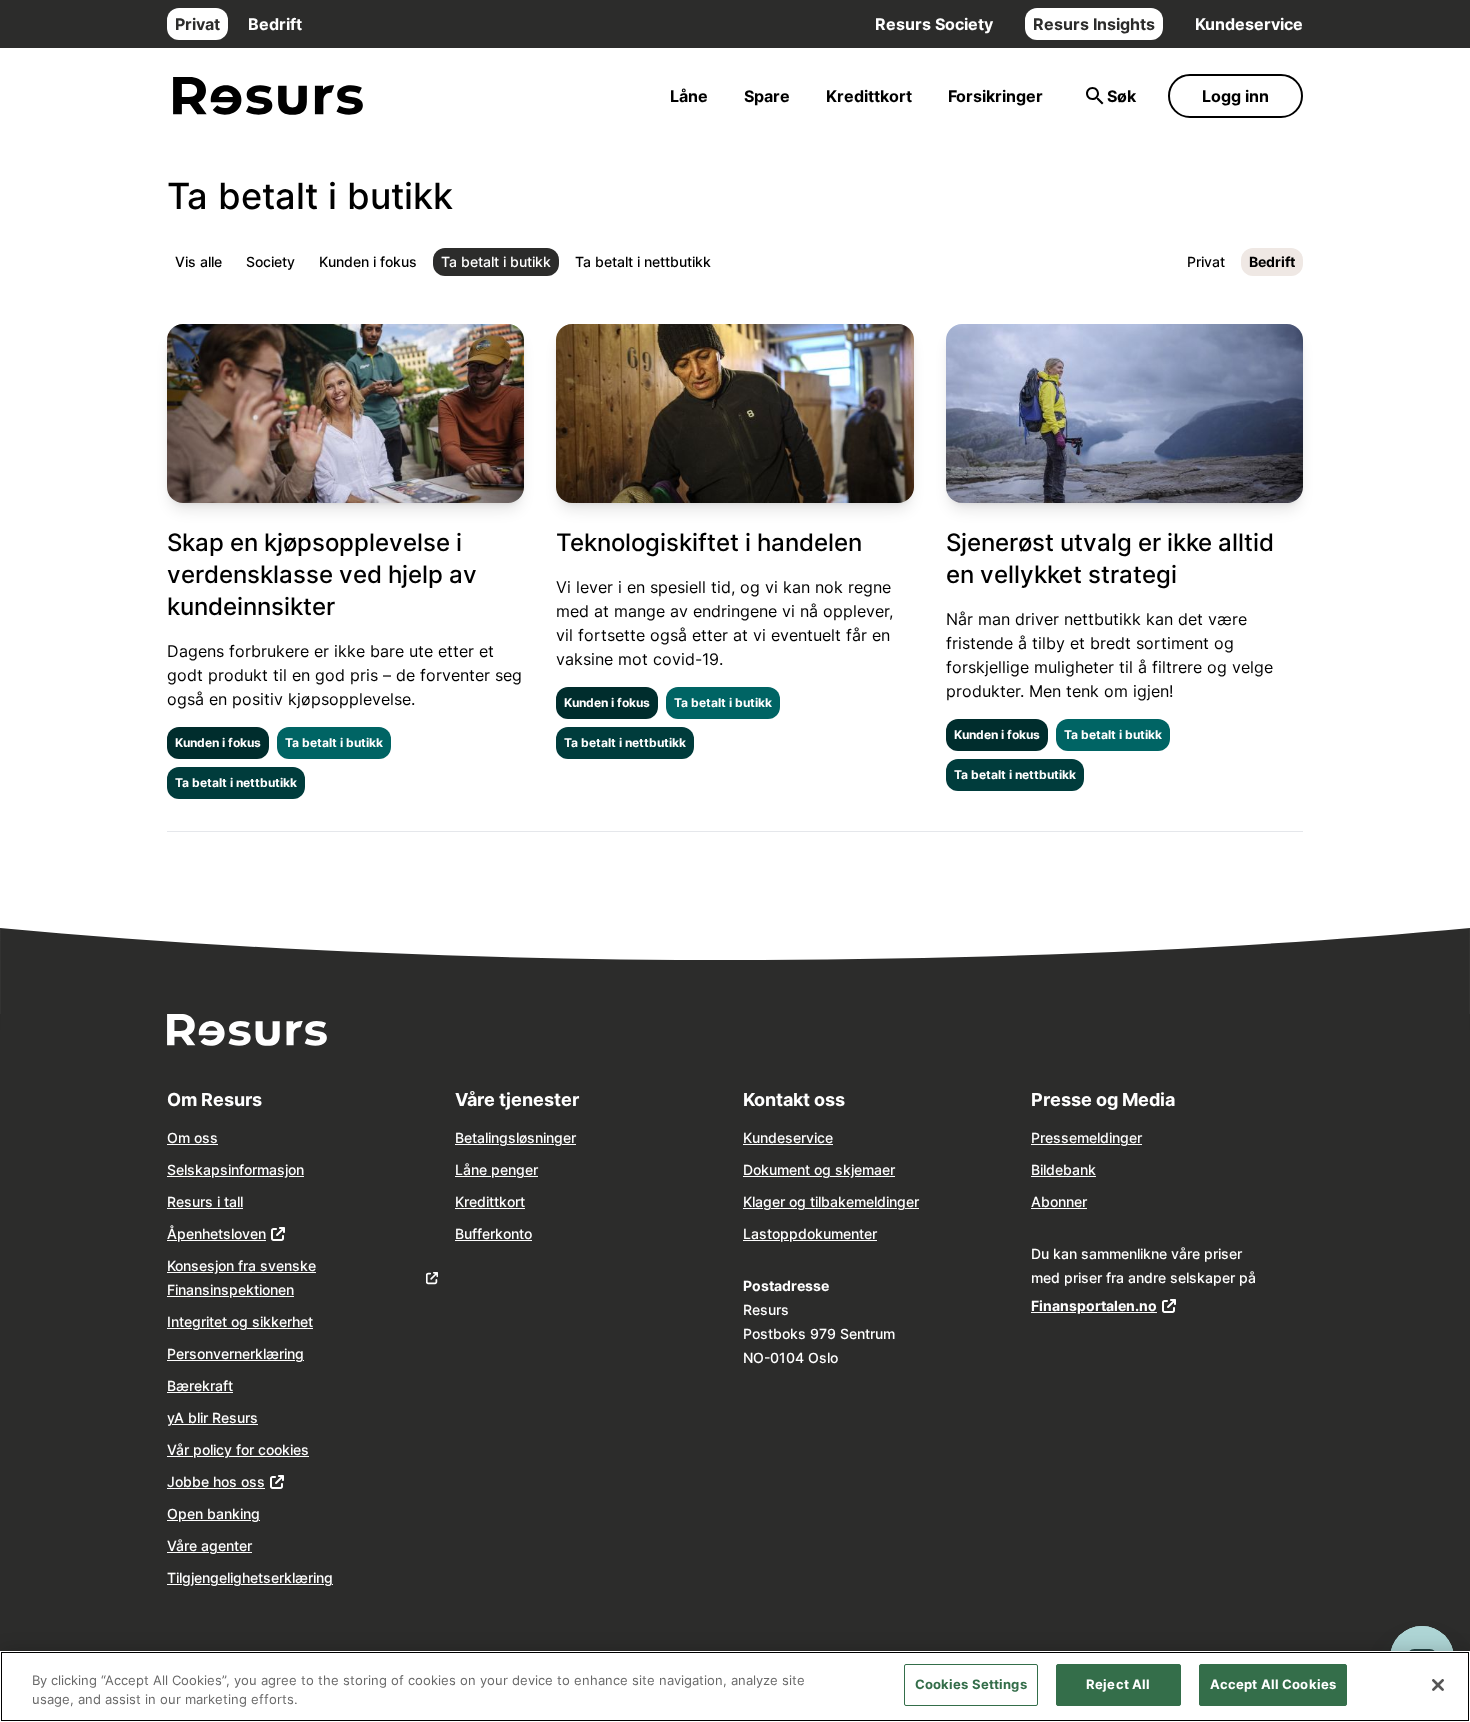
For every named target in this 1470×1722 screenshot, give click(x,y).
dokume (824, 1233)
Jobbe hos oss (216, 1481)
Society (270, 261)
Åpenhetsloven (216, 1233)
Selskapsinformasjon (235, 1169)
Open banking (213, 1513)
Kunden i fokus (368, 261)
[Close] (1438, 1685)
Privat (197, 24)
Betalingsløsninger (515, 1137)
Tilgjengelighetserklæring (250, 1577)
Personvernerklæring (235, 1353)
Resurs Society (934, 24)
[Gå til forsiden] (268, 96)
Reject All (1118, 1684)
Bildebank (1063, 1169)
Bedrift (275, 24)
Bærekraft (200, 1385)
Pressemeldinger (1086, 1137)
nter (864, 1233)
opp (785, 1233)
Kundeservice (1249, 24)
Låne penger (496, 1169)
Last (757, 1233)
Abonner (1059, 1201)
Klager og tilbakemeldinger (831, 1201)
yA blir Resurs (212, 1417)
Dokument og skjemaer (819, 1169)
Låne (689, 96)
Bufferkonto (493, 1233)
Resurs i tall (205, 1201)
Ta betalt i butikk (496, 261)
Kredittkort (869, 96)
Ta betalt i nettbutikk (643, 261)
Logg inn (1235, 96)
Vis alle (198, 261)
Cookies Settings (971, 1684)
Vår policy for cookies (238, 1449)
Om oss (192, 1137)
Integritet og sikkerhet (240, 1321)
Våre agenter (209, 1545)
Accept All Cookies (1273, 1684)
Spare (767, 96)
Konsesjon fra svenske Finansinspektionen (241, 1277)
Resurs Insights (1094, 24)
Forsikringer (995, 96)
